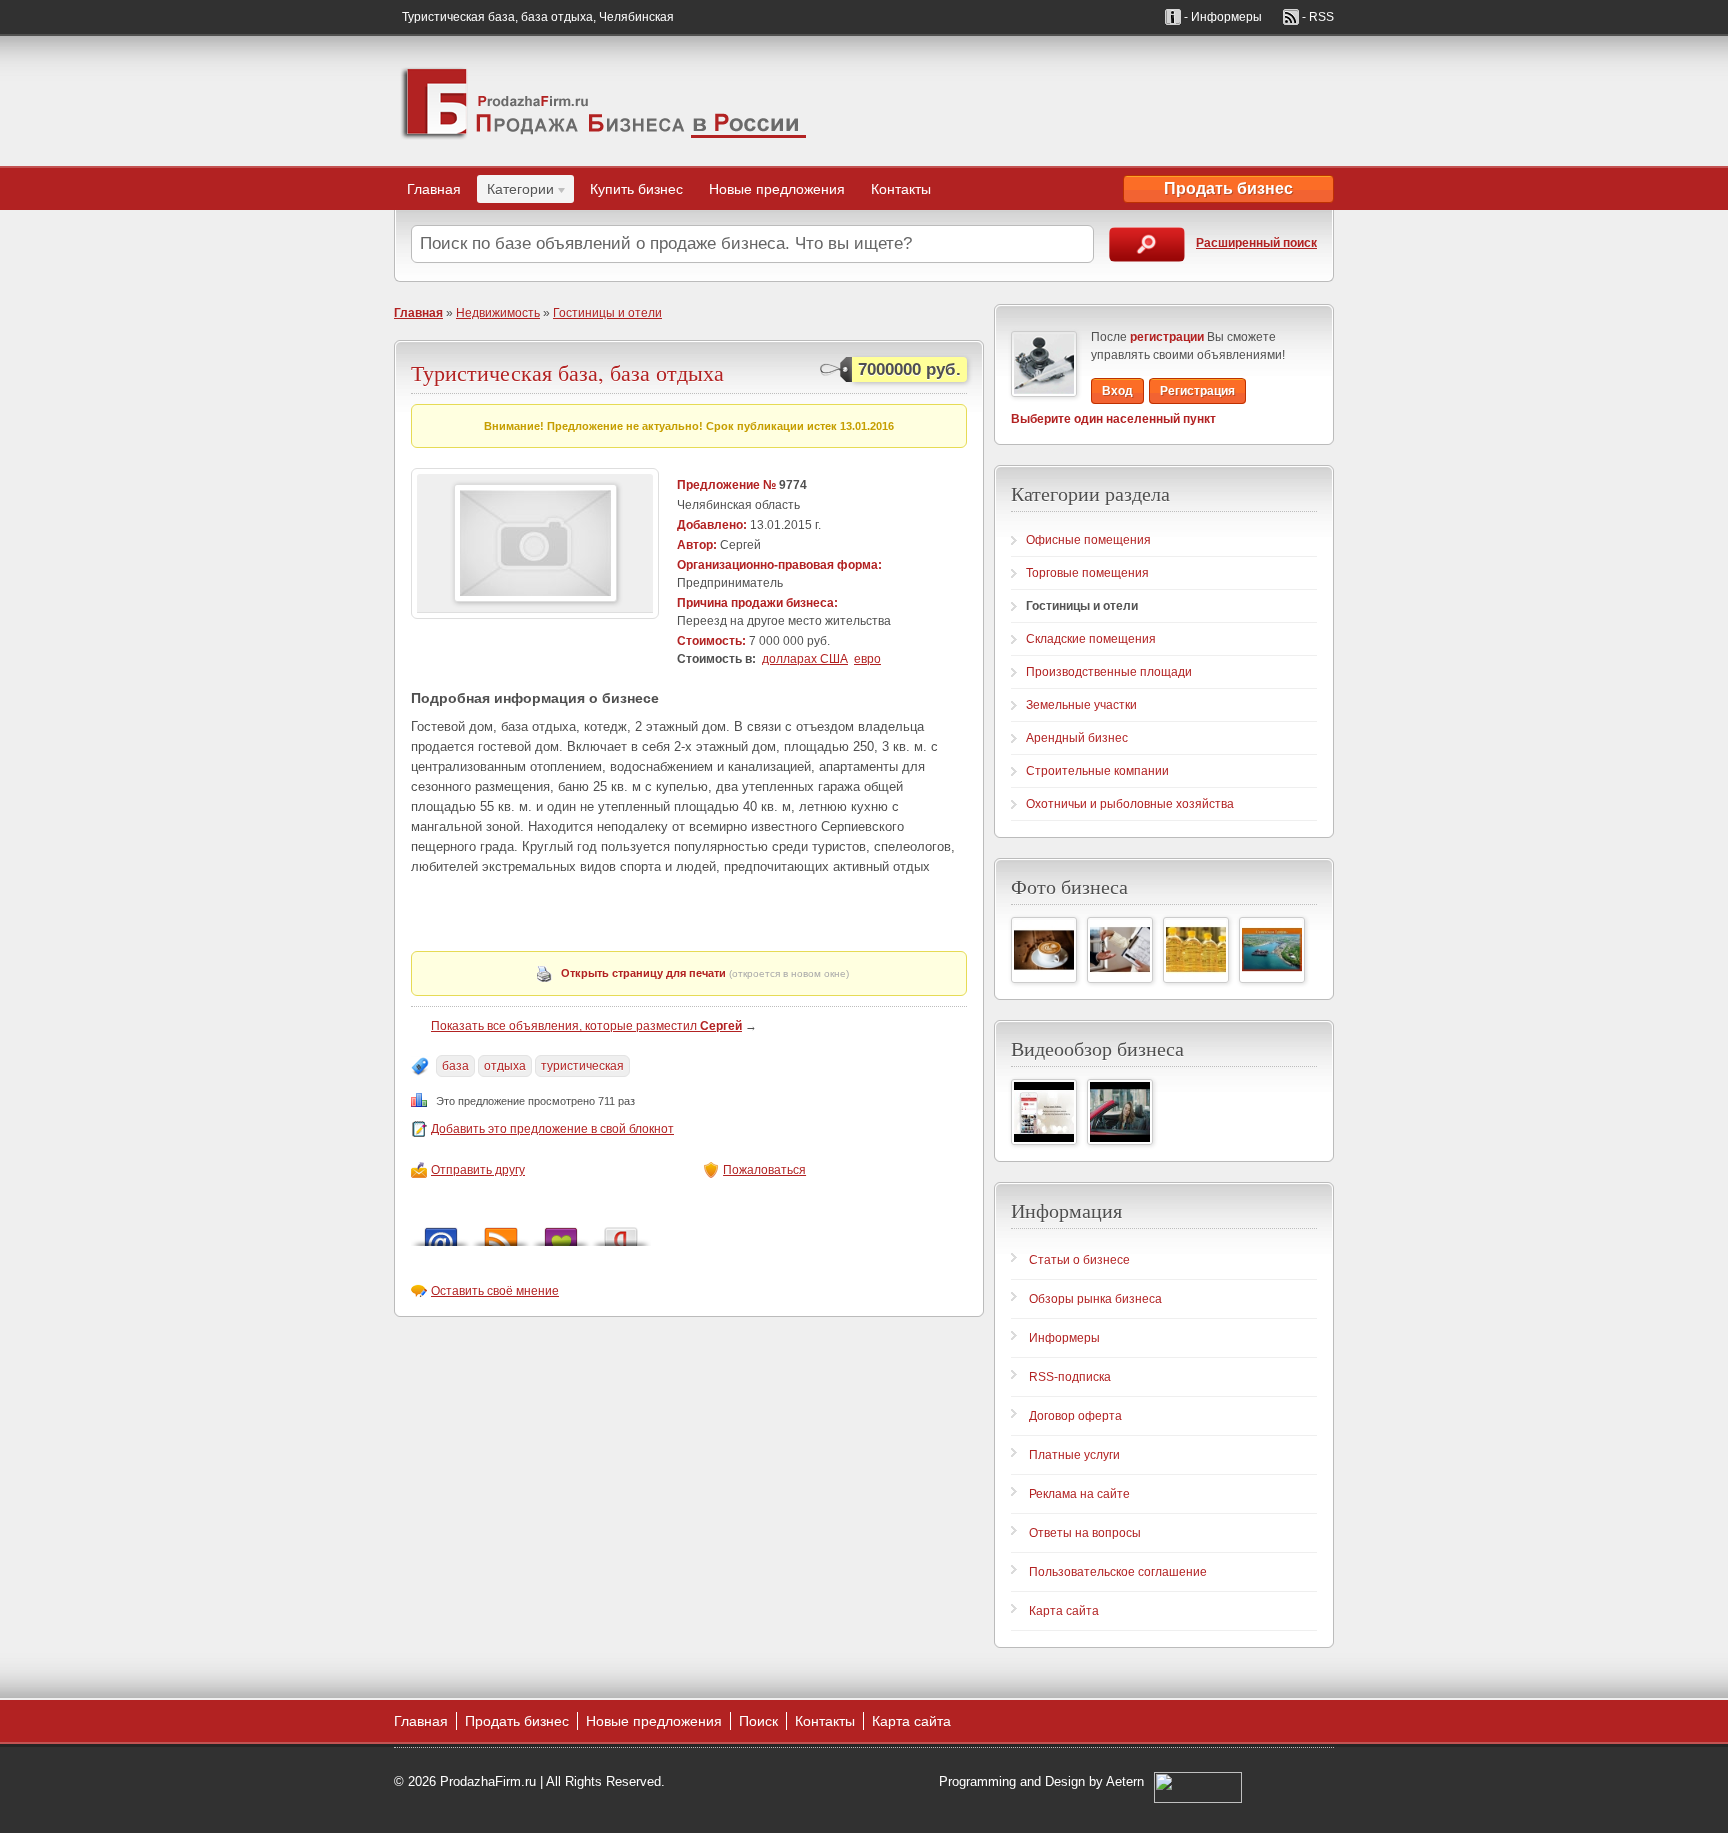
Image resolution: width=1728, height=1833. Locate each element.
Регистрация (1197, 391)
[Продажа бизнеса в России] (604, 101)
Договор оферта (1075, 1416)
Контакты (901, 189)
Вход (1117, 391)
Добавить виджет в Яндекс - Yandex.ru (621, 1231)
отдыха (505, 1066)
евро (867, 659)
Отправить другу (478, 1170)
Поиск (758, 1721)
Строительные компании (1097, 771)
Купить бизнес (636, 189)
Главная (434, 189)
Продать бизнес (1228, 188)
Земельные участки (1081, 705)
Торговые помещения (1087, 573)
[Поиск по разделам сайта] (1147, 244)
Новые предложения (777, 189)
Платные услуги (1074, 1455)
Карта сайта (1064, 1611)
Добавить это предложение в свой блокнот (552, 1129)
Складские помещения (1091, 639)
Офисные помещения (1088, 540)
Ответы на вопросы (1085, 1533)
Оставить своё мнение (495, 1291)
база (455, 1066)
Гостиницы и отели (607, 313)
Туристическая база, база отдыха (567, 372)
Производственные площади (1109, 672)
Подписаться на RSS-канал (501, 1231)
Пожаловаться (764, 1170)
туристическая (582, 1066)
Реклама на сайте (1079, 1494)
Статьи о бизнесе (1079, 1260)
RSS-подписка (1070, 1377)
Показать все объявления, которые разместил (586, 1026)
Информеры (1064, 1338)
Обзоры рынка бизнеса (1095, 1299)
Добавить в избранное (561, 1231)
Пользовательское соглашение (1118, 1572)
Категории (515, 192)
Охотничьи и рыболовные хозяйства (1130, 804)
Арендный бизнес (1077, 738)
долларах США (805, 659)
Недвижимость (498, 313)
